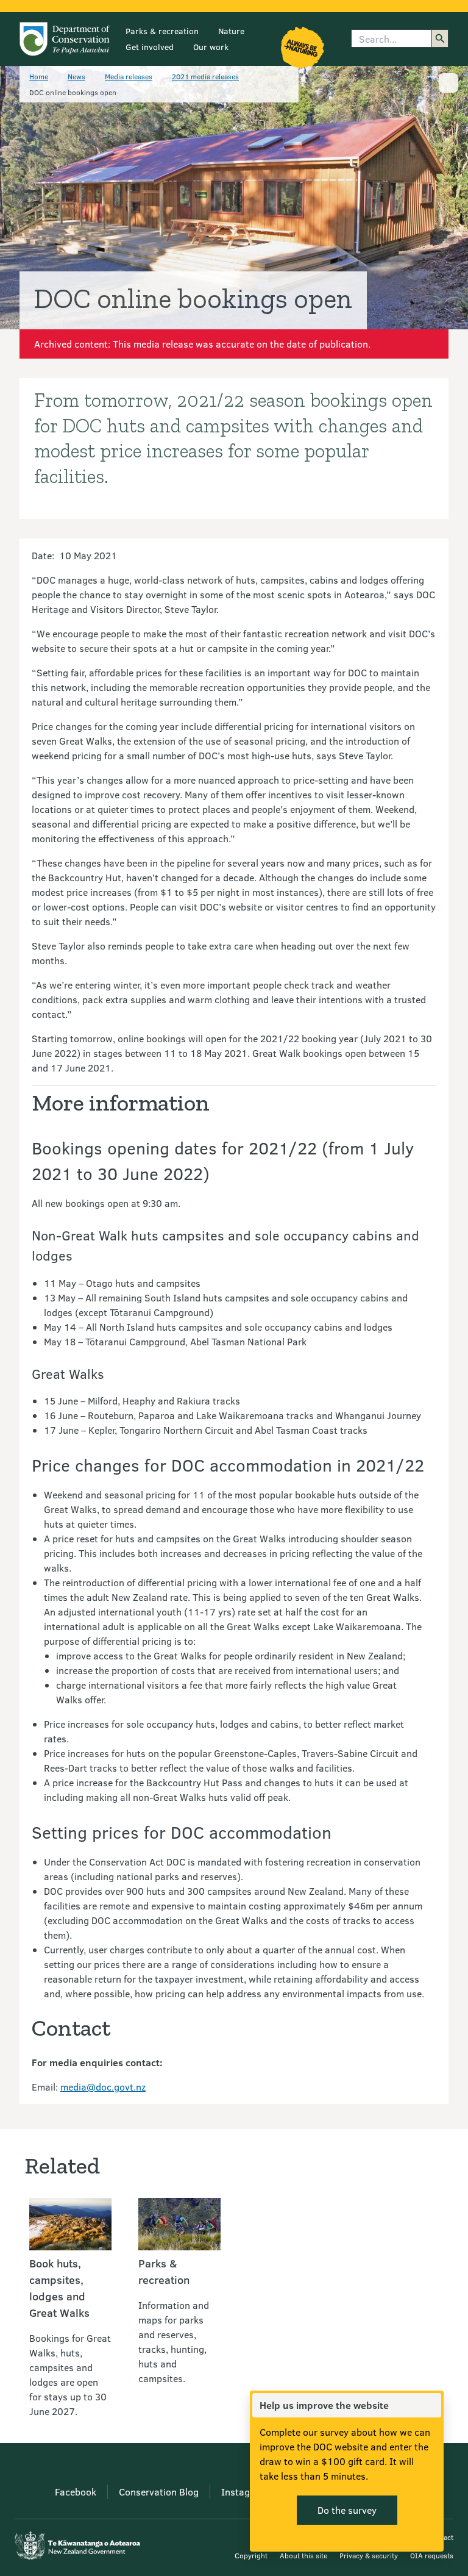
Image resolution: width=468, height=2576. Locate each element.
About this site (303, 2555)
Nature (231, 31)
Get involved (150, 47)
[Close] (431, 2405)
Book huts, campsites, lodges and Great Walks (59, 2288)
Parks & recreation (162, 31)
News (76, 76)
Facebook (76, 2492)
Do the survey (347, 2510)
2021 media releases (205, 76)
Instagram (244, 2492)
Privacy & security (369, 2555)
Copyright (251, 2555)
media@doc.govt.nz (103, 2087)
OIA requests (432, 2555)
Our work (211, 47)
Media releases (129, 76)
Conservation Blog (159, 2492)
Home (39, 76)
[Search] (440, 38)
